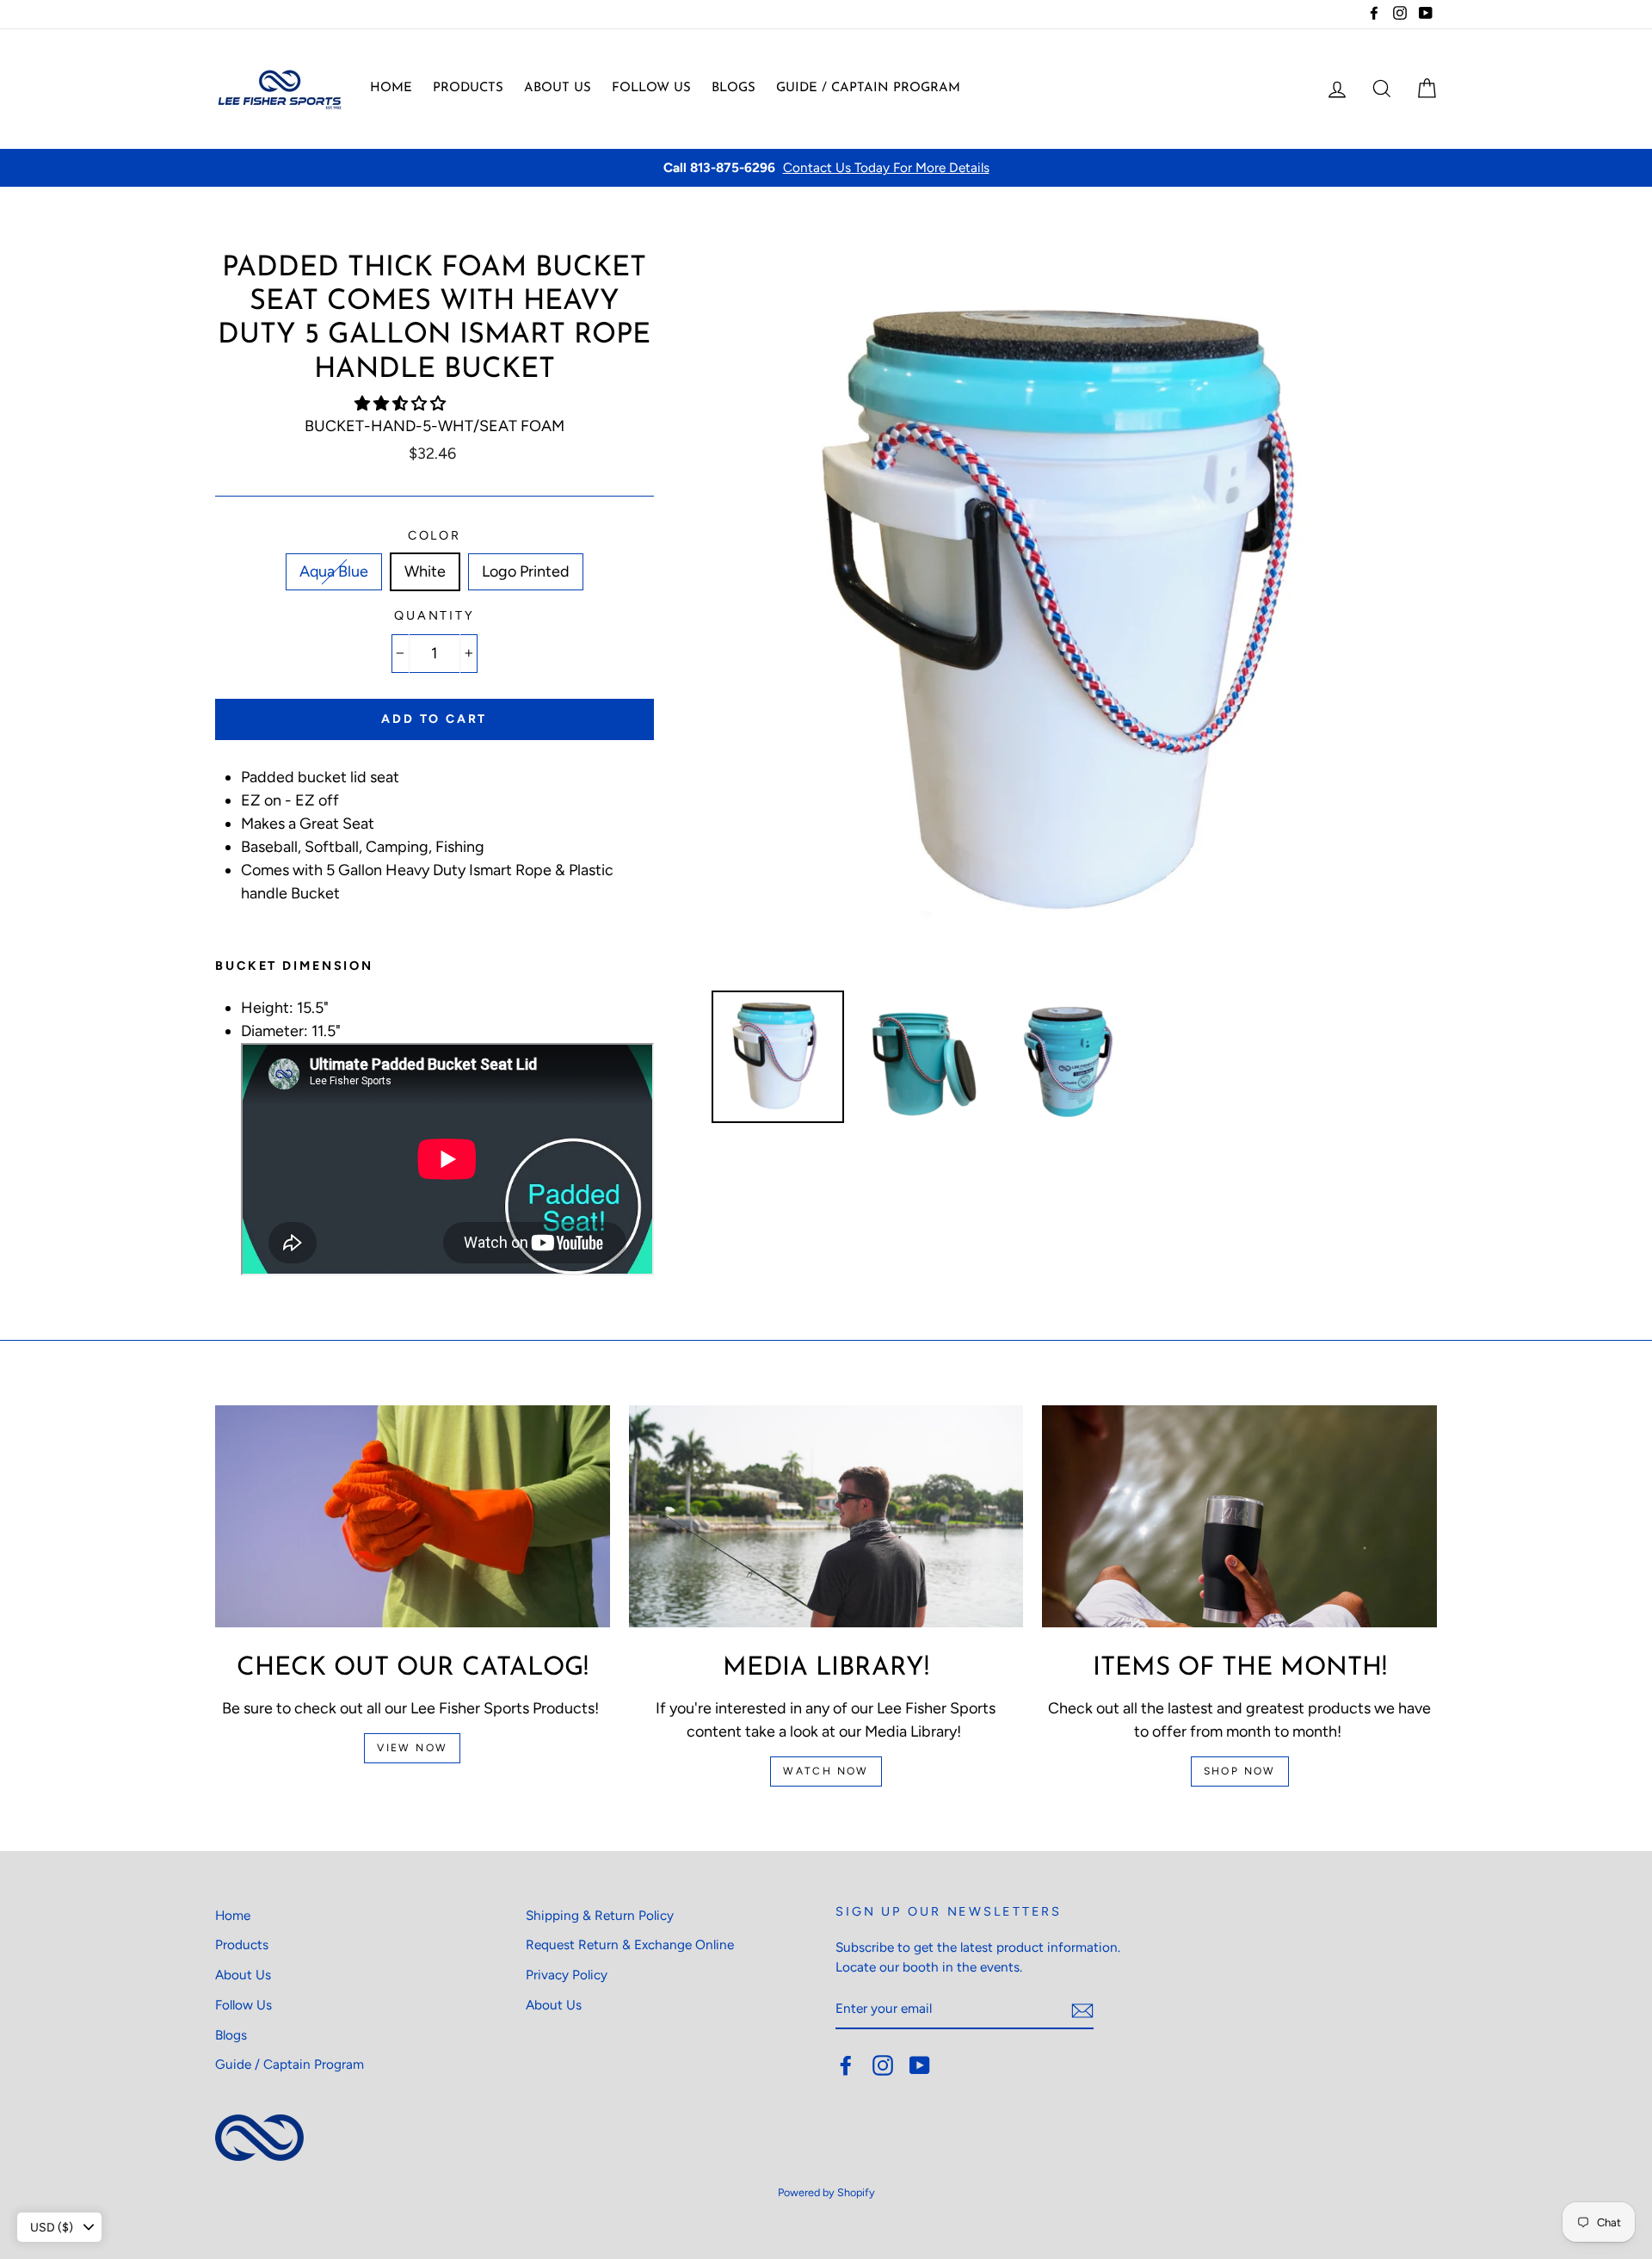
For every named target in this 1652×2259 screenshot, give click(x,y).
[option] (826, 168)
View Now (412, 1748)
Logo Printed (526, 571)
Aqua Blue (334, 571)
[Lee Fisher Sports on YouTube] (920, 2065)
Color (435, 535)
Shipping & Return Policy (600, 1915)
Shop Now (1240, 1771)
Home (391, 88)
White (425, 571)
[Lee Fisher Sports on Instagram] (883, 2065)
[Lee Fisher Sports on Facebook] (846, 2065)
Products (468, 88)
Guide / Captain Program (868, 88)
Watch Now (826, 1771)
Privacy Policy (567, 1975)
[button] (402, 404)
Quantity (435, 615)
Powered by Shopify (826, 2192)
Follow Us (651, 88)
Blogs (734, 88)
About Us (558, 88)
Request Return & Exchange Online (630, 1944)
